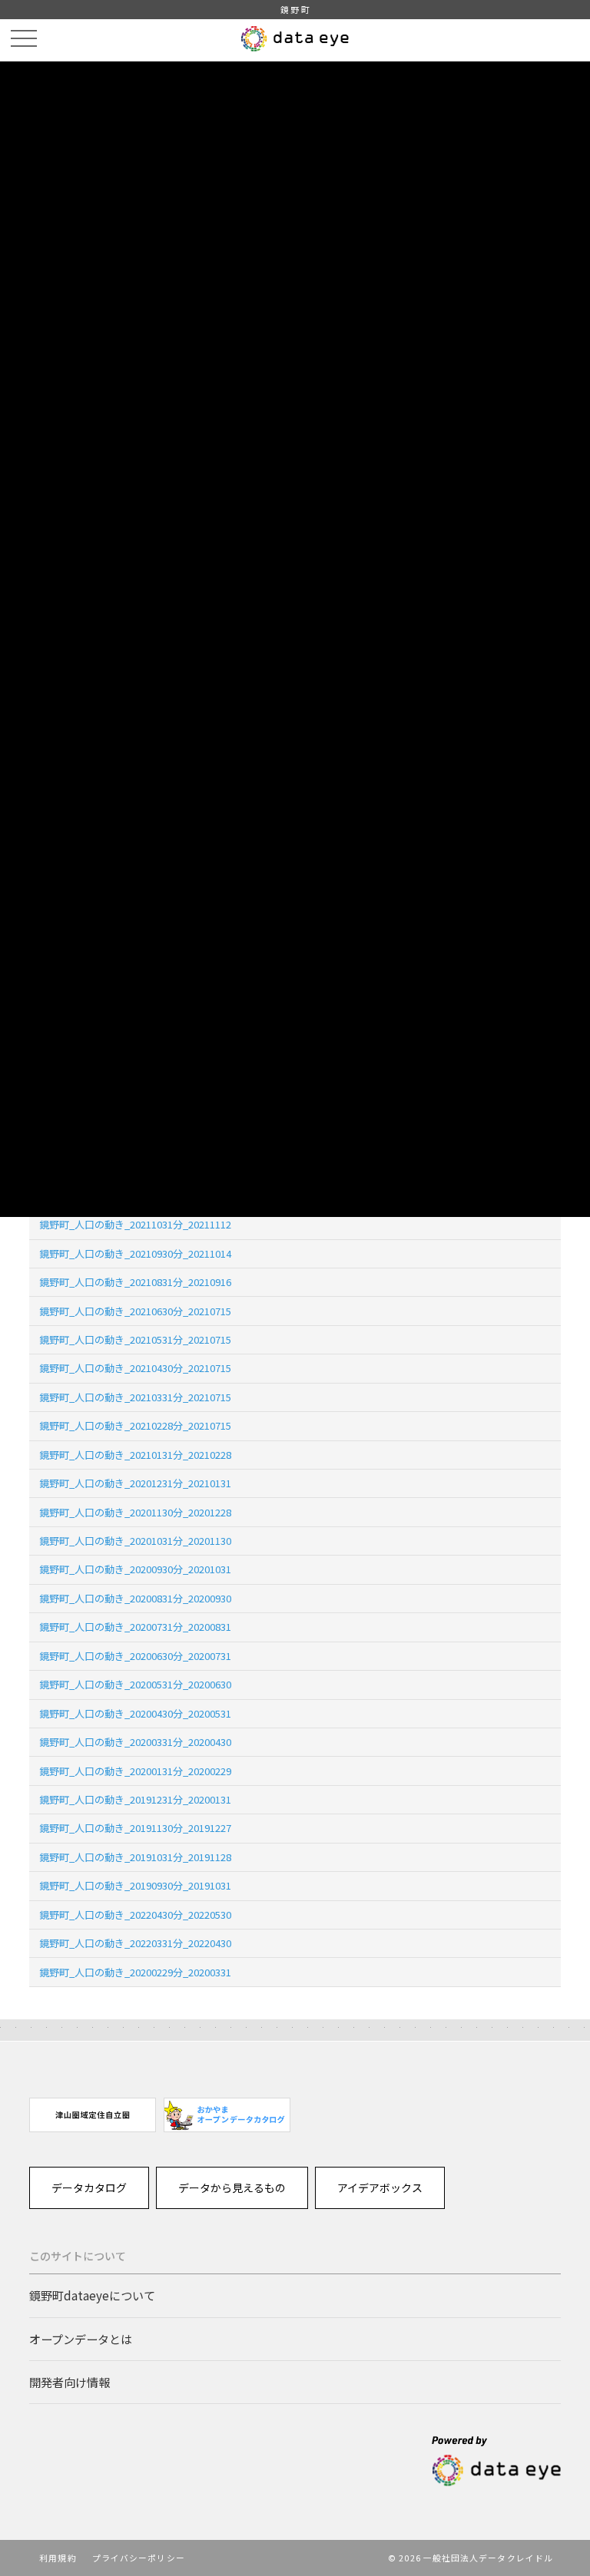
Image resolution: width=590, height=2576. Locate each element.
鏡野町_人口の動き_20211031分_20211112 (135, 1224)
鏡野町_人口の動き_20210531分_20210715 (135, 1339)
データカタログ (89, 2187)
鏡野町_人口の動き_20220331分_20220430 (135, 1943)
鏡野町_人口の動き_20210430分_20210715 (135, 1368)
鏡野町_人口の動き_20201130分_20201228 (135, 1512)
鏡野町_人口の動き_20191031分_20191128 (135, 1857)
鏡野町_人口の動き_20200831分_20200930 (135, 1598)
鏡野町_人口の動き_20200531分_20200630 (135, 1684)
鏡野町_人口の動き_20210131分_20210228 (135, 1455)
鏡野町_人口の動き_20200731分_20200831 (135, 1627)
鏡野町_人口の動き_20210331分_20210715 (135, 1397)
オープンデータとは (81, 2339)
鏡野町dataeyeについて (92, 2295)
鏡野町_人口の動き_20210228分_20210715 (135, 1425)
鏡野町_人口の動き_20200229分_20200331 (135, 1972)
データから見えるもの (232, 2187)
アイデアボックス (380, 2187)
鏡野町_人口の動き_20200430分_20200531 (135, 1713)
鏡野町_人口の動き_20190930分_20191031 (135, 1885)
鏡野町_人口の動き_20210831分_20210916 (135, 1282)
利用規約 (58, 2558)
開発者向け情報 (70, 2382)
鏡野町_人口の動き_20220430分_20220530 (135, 1915)
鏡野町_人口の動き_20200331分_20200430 (135, 1742)
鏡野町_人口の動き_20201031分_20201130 (135, 1541)
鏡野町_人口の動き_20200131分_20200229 (135, 1771)
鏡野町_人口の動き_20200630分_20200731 (135, 1656)
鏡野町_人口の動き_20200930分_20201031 (135, 1569)
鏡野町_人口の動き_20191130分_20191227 (135, 1828)
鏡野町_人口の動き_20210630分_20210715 (135, 1311)
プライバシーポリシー (139, 2558)
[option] (93, 2115)
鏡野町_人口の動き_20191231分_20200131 (135, 1799)
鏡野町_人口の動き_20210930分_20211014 (135, 1253)
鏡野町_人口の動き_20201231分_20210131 (135, 1483)
